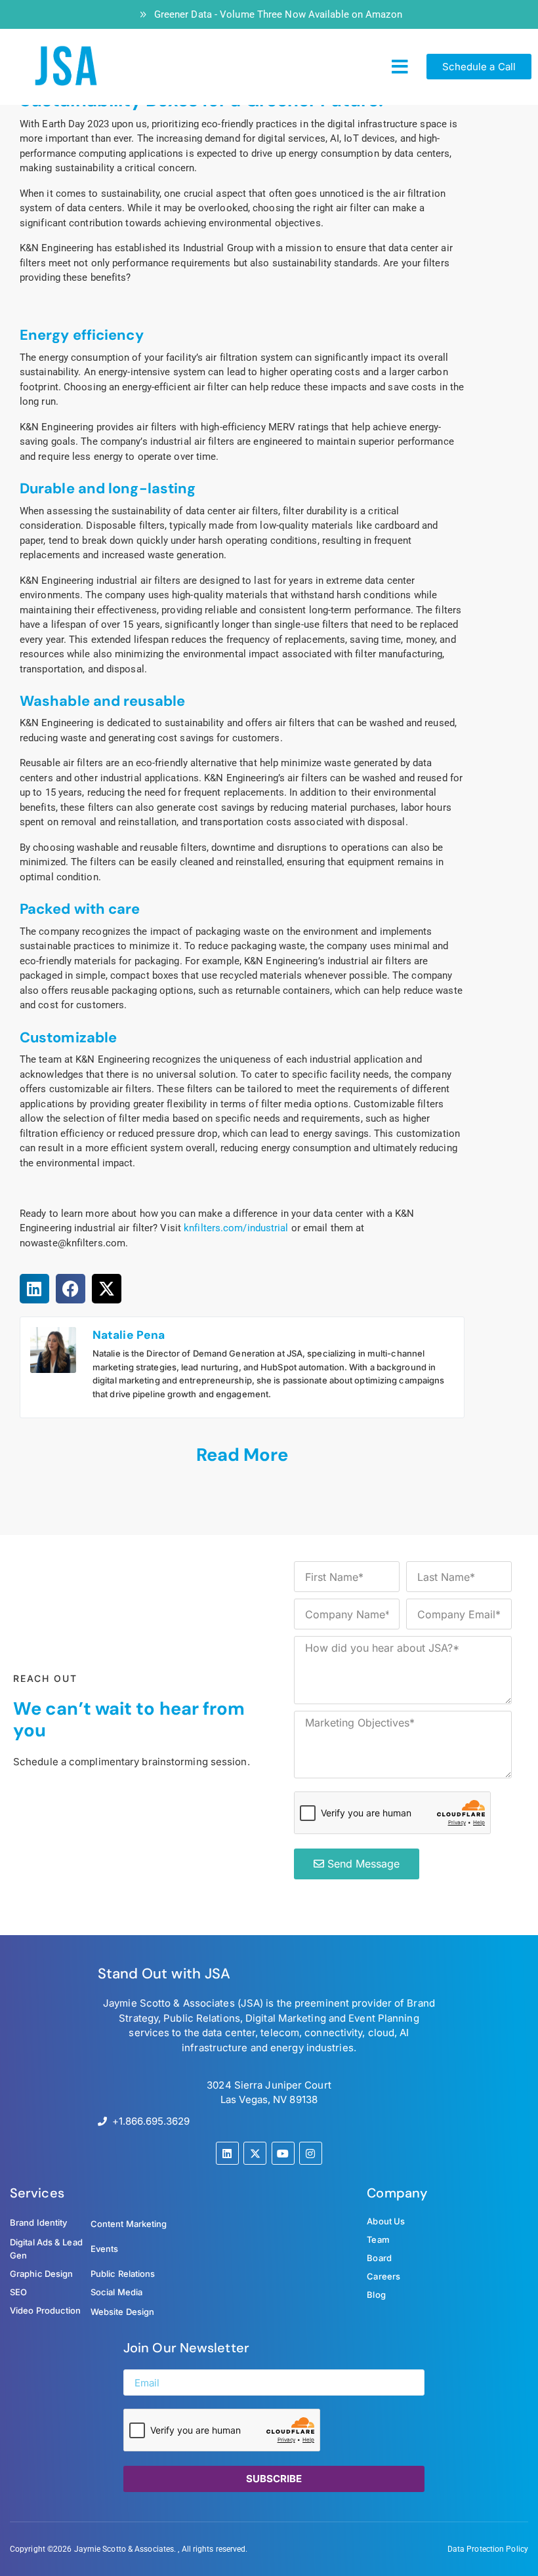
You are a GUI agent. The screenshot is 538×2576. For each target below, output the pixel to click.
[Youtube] (283, 2153)
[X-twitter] (255, 2153)
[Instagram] (311, 2153)
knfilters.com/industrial (236, 1228)
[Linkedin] (227, 2153)
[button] (400, 67)
